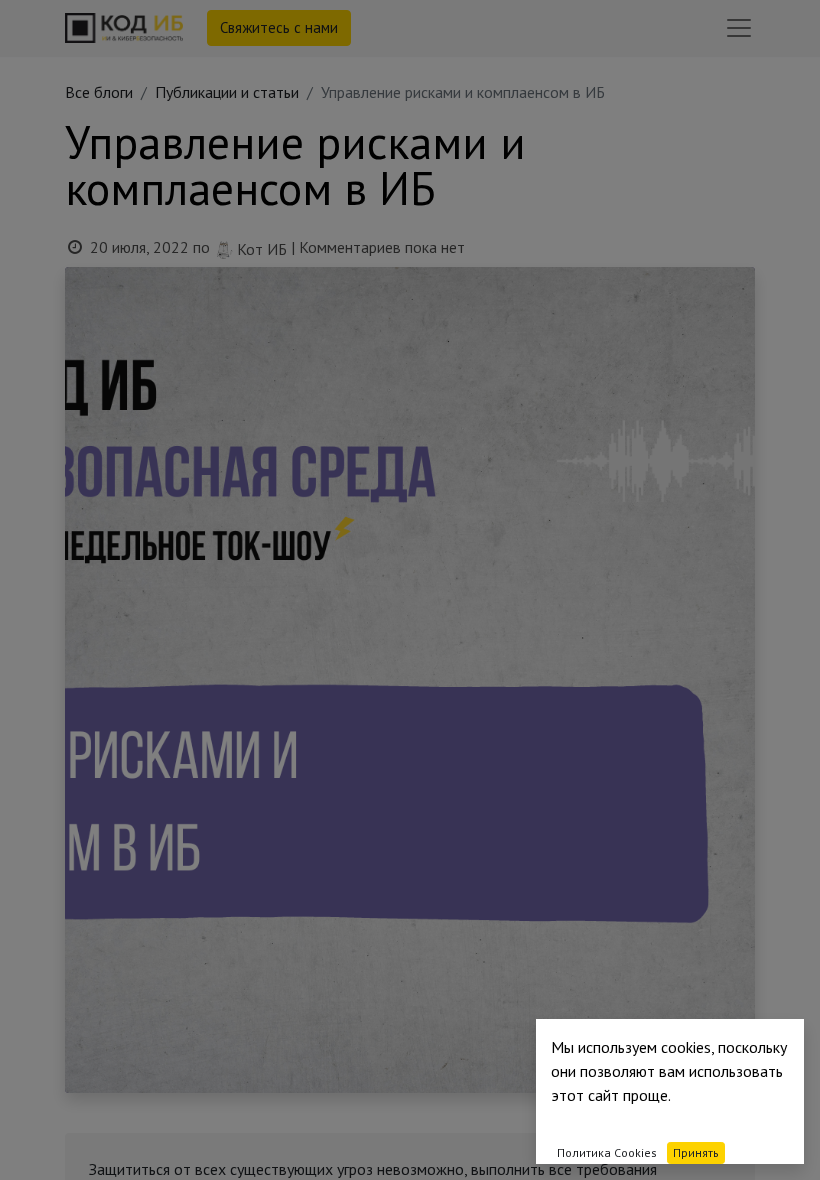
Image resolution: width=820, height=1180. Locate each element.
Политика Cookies (607, 1152)
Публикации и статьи (227, 92)
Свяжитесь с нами (279, 27)
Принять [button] (696, 1152)
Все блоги (99, 92)
